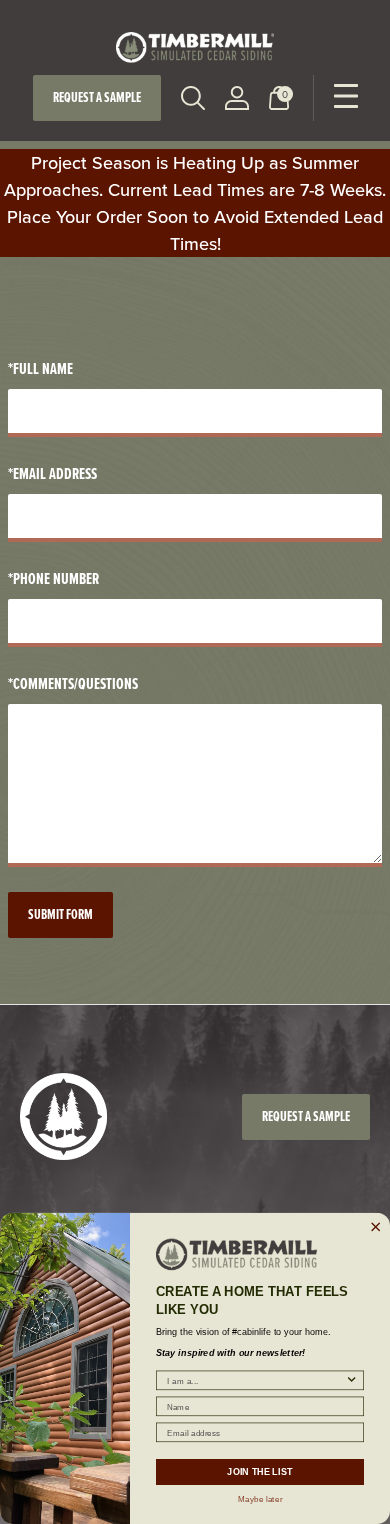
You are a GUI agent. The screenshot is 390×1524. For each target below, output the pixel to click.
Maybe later (260, 1498)
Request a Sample (97, 97)
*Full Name (40, 368)
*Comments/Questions (73, 683)
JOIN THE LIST (259, 1472)
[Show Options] (351, 1380)
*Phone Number (53, 578)
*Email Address (52, 473)
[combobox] (256, 1380)
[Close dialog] (376, 1227)
